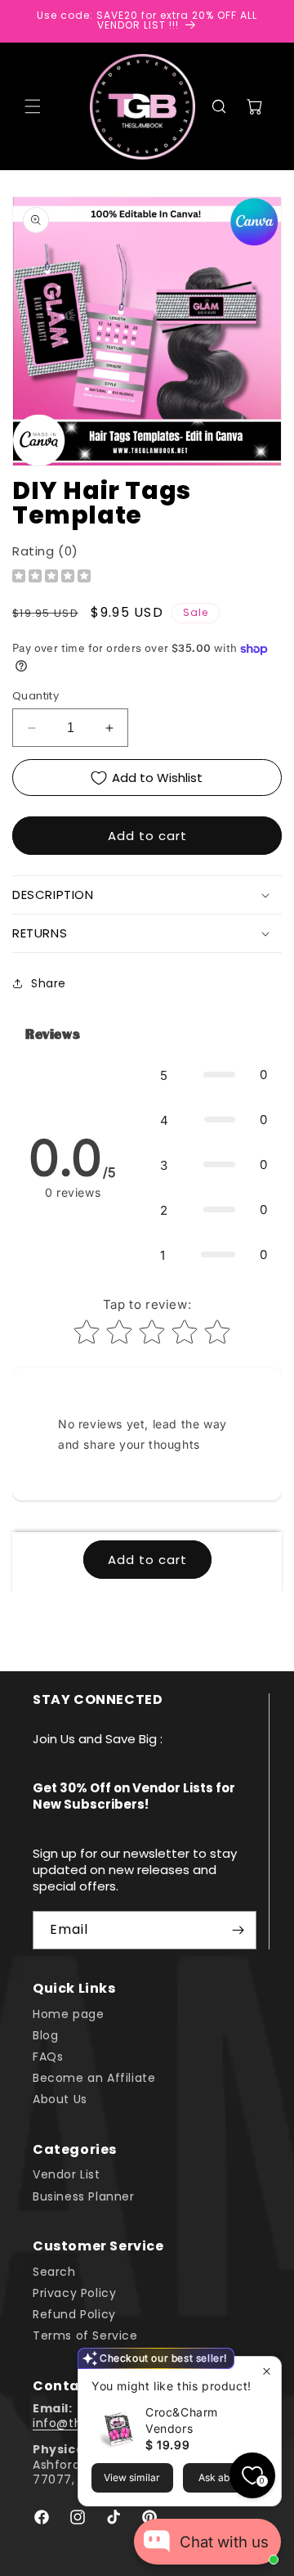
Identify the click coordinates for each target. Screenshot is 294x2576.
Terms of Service (85, 2335)
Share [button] (49, 983)
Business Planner (84, 2196)
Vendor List (67, 2174)
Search (54, 2272)
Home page (68, 2014)
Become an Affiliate (94, 2078)
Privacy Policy (74, 2293)
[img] (51, 578)
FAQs (48, 2057)
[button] (33, 106)
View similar (132, 2477)
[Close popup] (267, 2371)
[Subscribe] (238, 1930)
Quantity (36, 696)
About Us (60, 2099)
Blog (45, 2035)
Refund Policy (74, 2314)
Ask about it (225, 2477)
